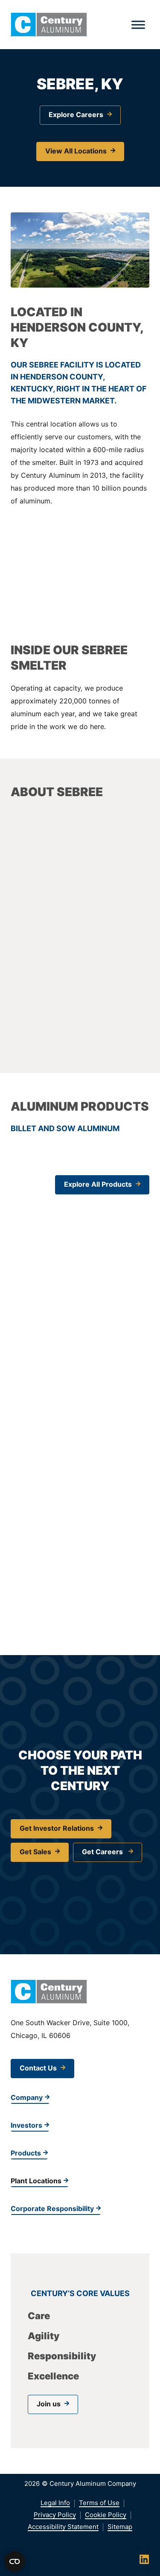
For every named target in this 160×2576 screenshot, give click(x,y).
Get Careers (103, 1852)
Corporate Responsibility (52, 2208)
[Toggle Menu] (138, 25)
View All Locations (76, 151)
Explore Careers (76, 115)
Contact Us (38, 2068)
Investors (26, 2125)
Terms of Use (99, 2503)
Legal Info (55, 2503)
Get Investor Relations (57, 1828)
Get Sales (35, 1852)
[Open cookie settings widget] (15, 2561)
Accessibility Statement (63, 2527)
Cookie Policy (106, 2515)
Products (26, 2153)
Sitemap (120, 2527)
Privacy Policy (55, 2515)
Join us (49, 2404)
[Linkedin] (144, 2559)
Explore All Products (98, 1184)
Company (27, 2097)
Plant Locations (36, 2181)
